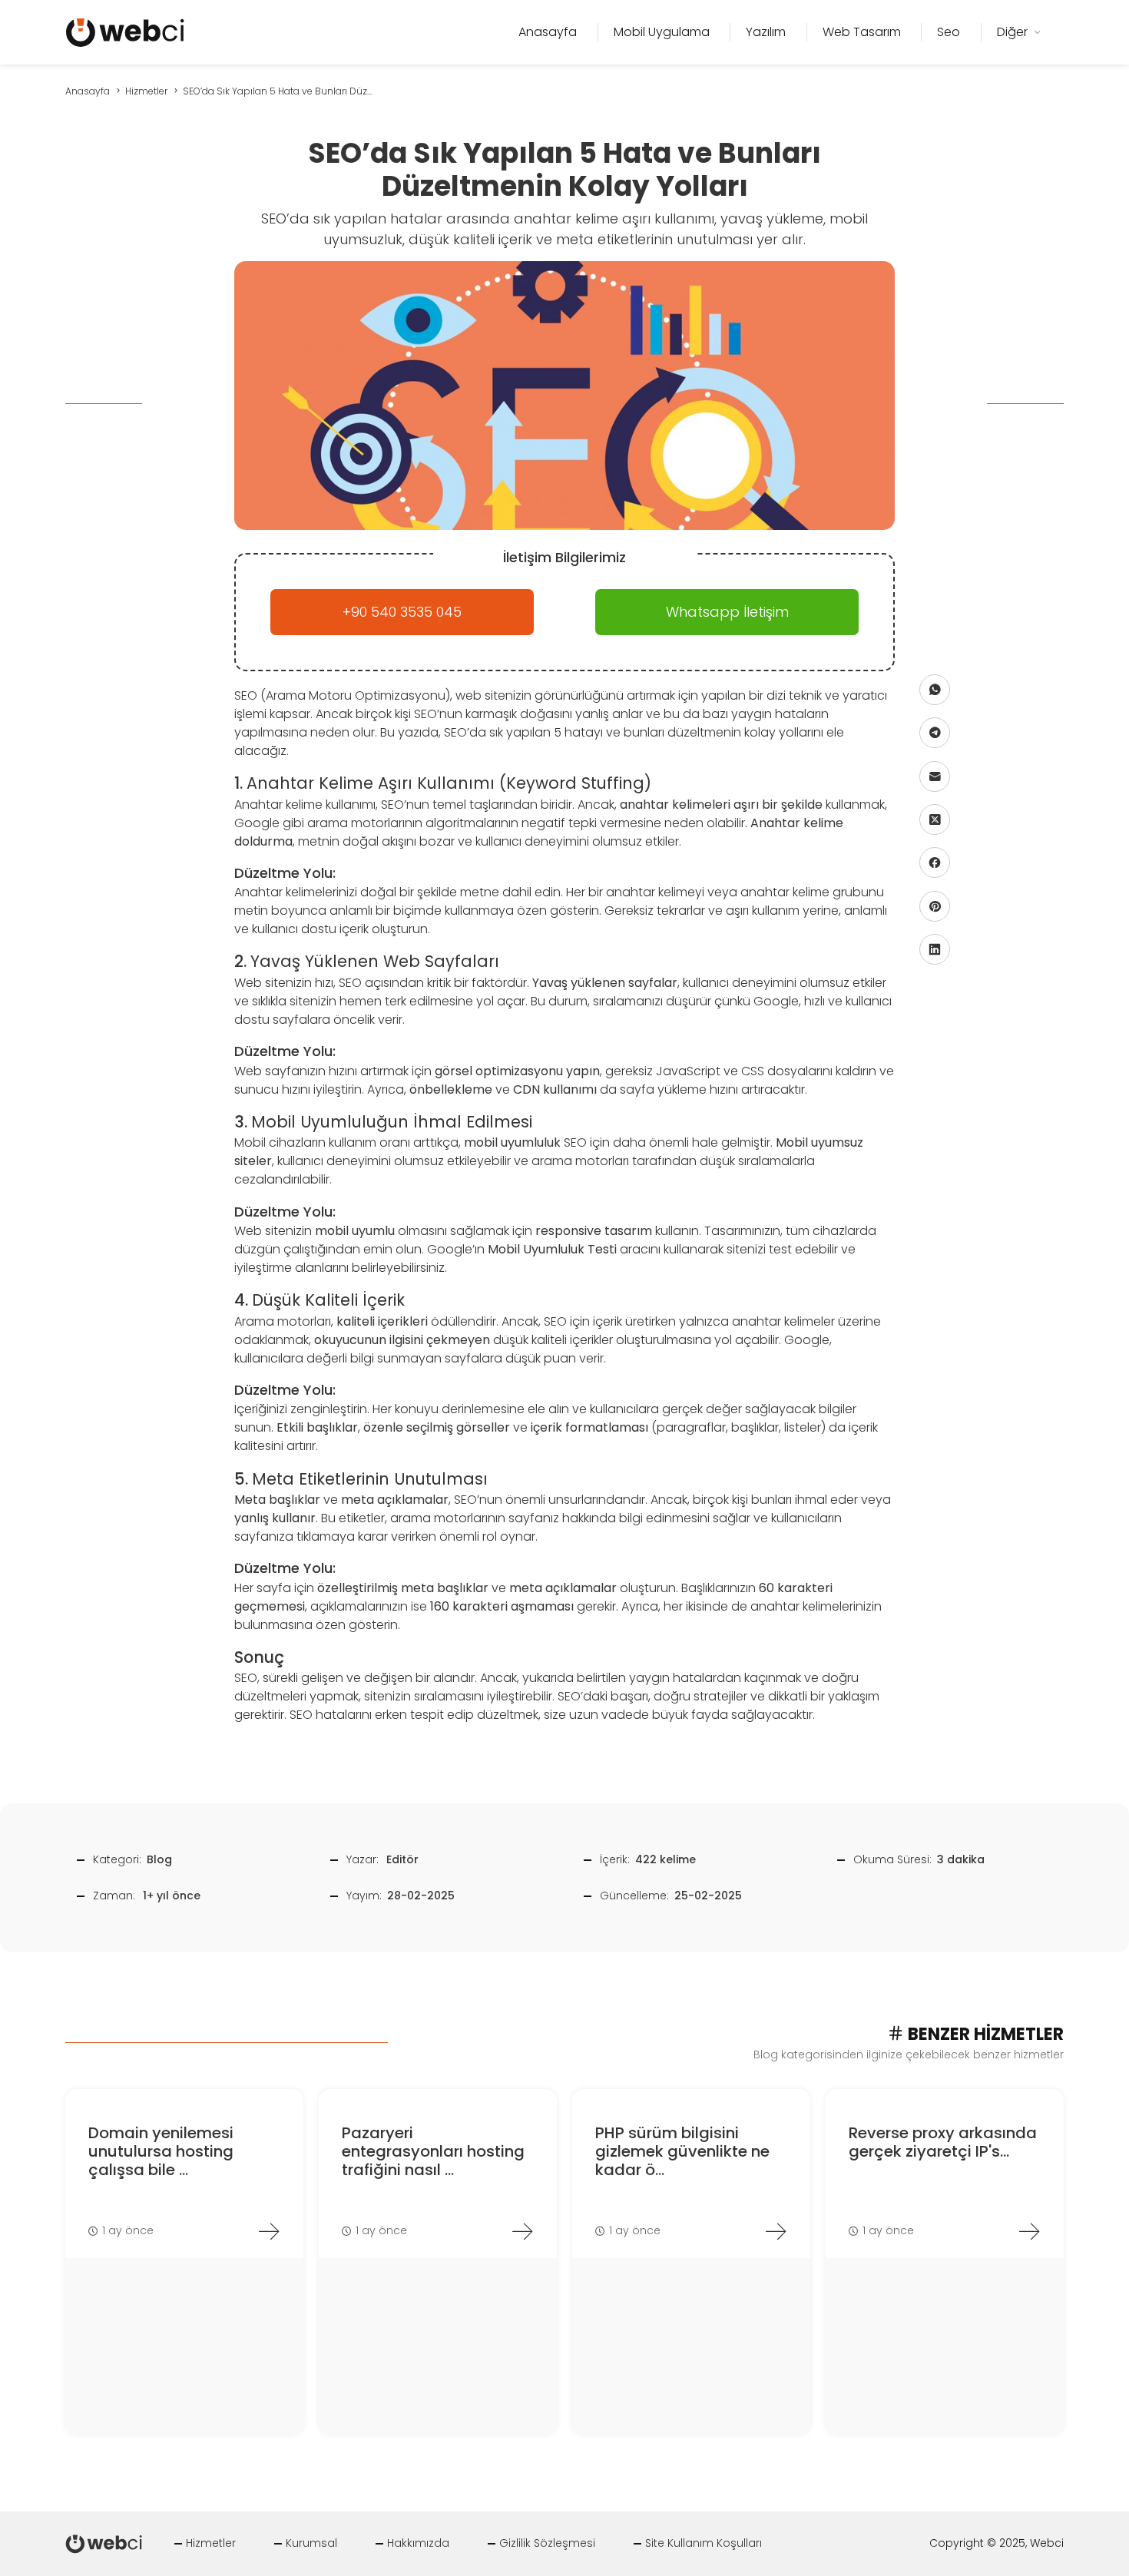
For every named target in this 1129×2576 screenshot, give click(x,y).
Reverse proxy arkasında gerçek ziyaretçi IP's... (943, 2142)
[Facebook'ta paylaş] (935, 863)
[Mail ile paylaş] (935, 776)
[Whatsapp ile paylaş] (935, 689)
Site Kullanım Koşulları (704, 2543)
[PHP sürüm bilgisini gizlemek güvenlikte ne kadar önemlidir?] (776, 2231)
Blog (159, 1859)
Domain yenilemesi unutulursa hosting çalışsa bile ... (161, 2151)
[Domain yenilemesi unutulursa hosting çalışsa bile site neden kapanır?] (269, 2231)
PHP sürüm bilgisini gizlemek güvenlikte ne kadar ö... (682, 2151)
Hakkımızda (418, 2543)
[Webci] (125, 31)
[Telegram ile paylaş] (935, 733)
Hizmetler (211, 2543)
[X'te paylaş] (935, 819)
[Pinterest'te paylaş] (935, 906)
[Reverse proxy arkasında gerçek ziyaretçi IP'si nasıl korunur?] (1029, 2231)
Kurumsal (311, 2543)
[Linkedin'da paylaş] (935, 949)
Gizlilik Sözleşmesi (547, 2543)
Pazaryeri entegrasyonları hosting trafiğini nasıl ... (433, 2151)
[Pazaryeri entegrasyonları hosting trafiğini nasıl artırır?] (522, 2231)
